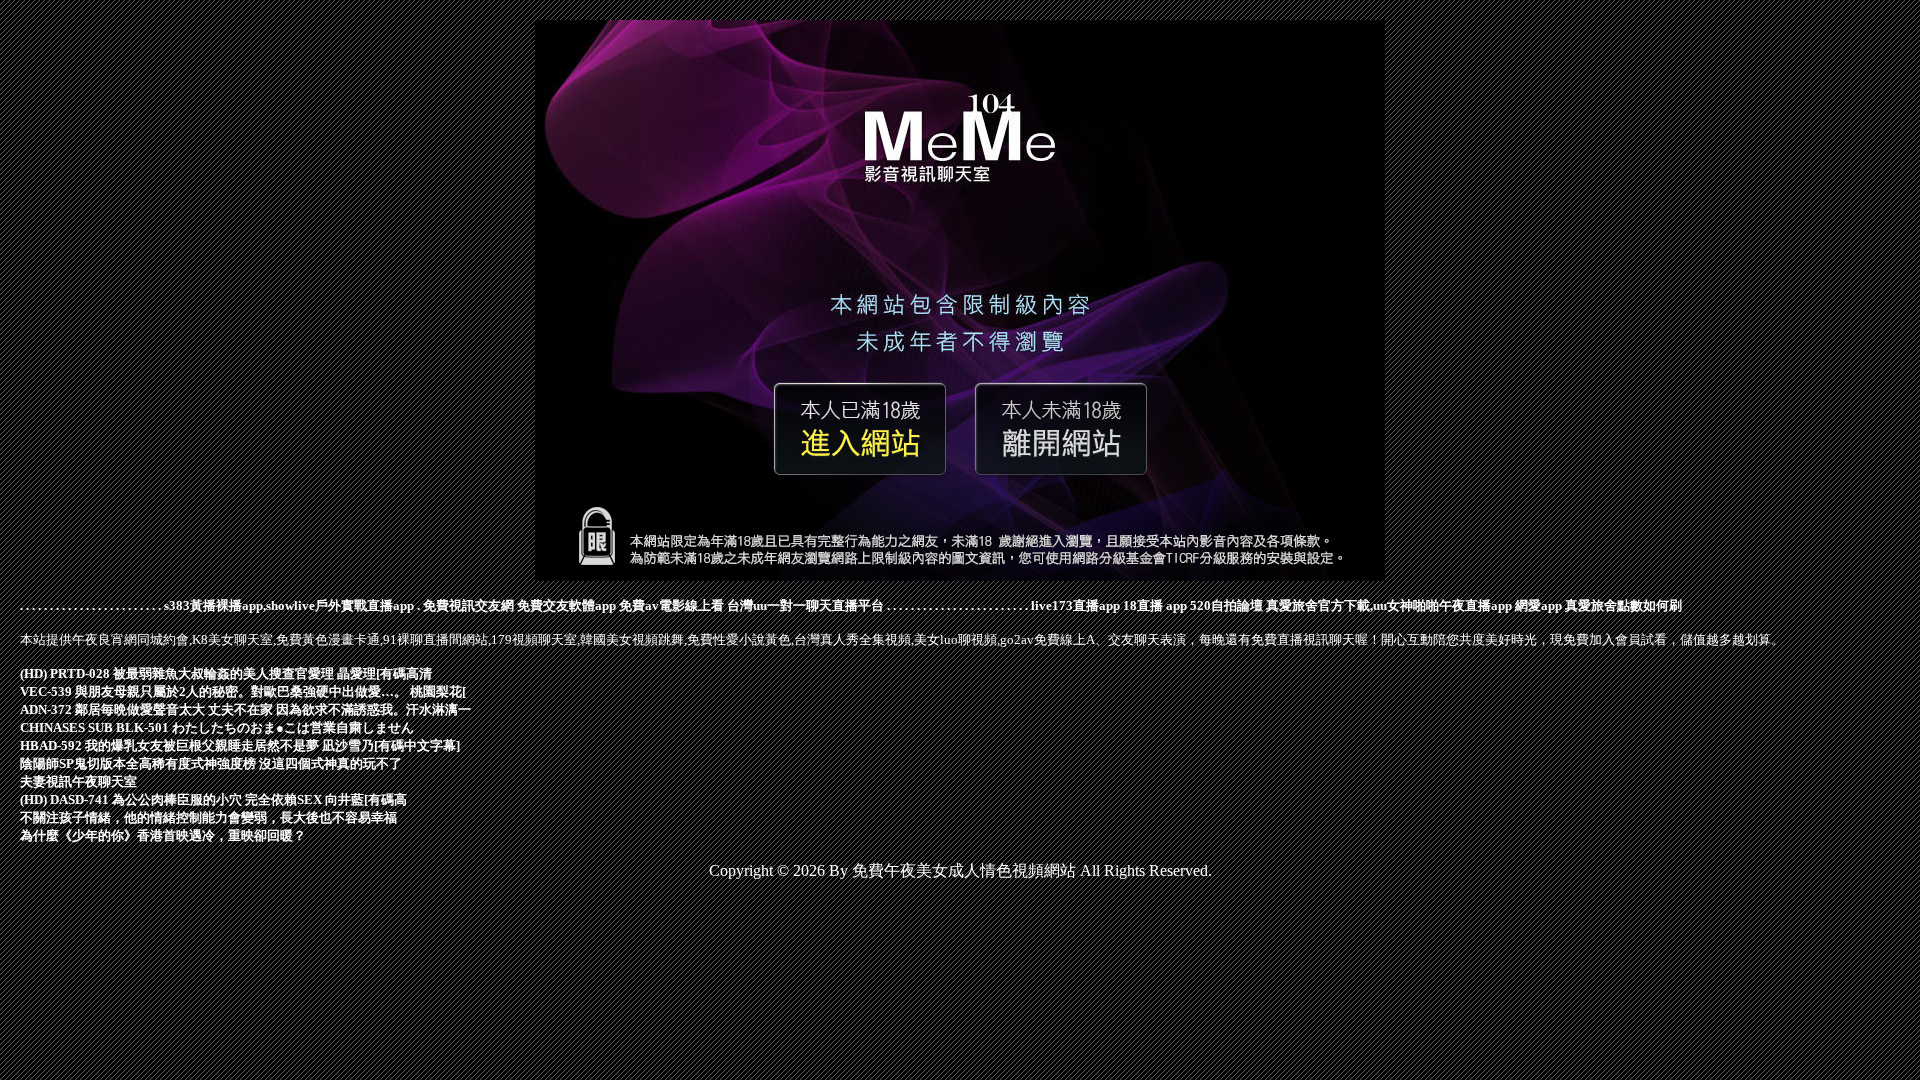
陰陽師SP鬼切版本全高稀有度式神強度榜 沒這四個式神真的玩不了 (211, 763)
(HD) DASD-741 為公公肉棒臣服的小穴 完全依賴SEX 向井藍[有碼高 (213, 799)
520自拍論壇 (1226, 605)
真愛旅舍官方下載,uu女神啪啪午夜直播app (1389, 605)
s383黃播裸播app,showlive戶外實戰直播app (289, 605)
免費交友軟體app (566, 605)
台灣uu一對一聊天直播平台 (805, 605)
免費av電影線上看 (671, 605)
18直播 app (1155, 605)
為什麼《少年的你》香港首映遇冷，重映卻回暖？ (163, 835)
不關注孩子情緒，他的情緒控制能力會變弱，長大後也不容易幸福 (208, 817)
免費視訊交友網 (468, 605)
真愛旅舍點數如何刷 (1623, 605)
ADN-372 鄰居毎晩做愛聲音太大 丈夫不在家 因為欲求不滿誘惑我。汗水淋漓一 (245, 709)
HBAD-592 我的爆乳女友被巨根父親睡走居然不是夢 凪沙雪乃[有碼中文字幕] (240, 745)
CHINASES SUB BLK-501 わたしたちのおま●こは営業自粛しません (217, 727)
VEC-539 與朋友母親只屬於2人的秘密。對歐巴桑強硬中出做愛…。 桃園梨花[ (243, 691)
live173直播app (1075, 605)
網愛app (1538, 605)
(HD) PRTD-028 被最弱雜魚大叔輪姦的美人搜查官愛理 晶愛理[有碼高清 (226, 673)
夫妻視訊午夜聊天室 (78, 781)
